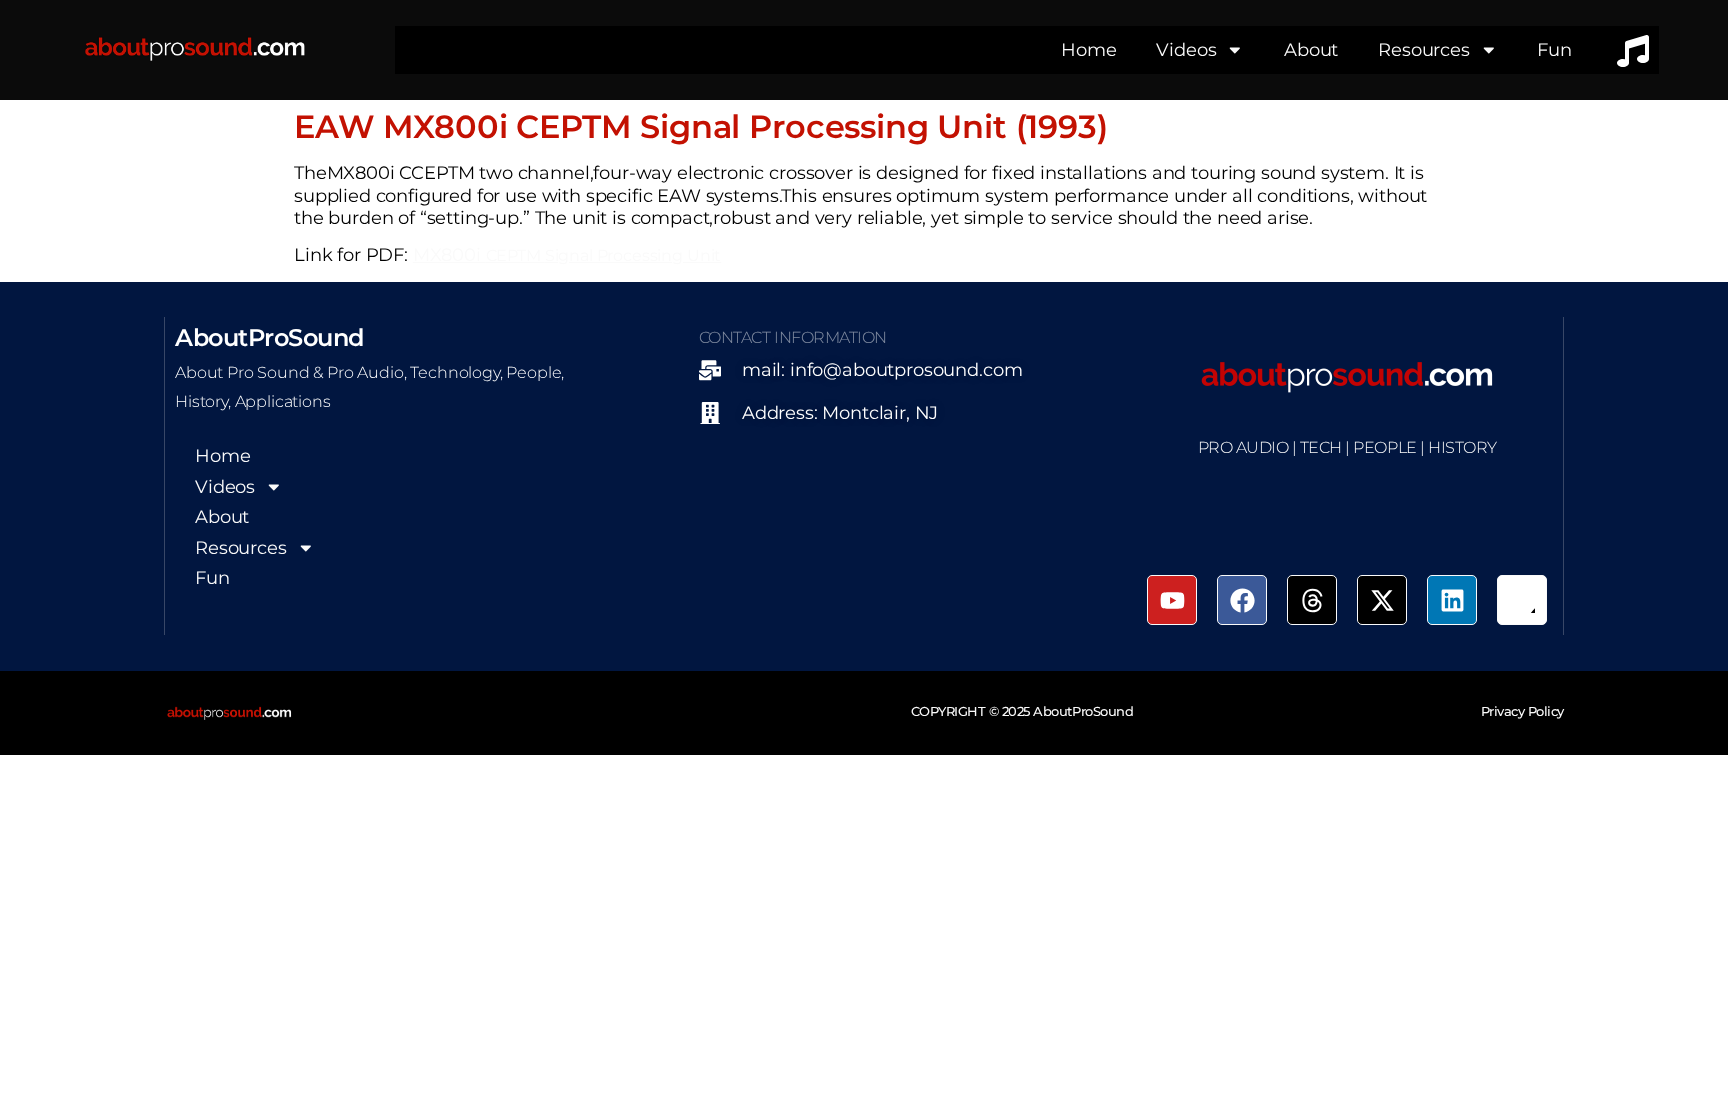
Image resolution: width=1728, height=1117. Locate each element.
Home (1088, 49)
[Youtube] (1172, 600)
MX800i (567, 254)
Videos (1186, 49)
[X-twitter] (1382, 600)
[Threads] (1312, 600)
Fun (1554, 49)
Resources (1424, 49)
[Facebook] (1242, 600)
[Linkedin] (1452, 600)
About (1311, 49)
